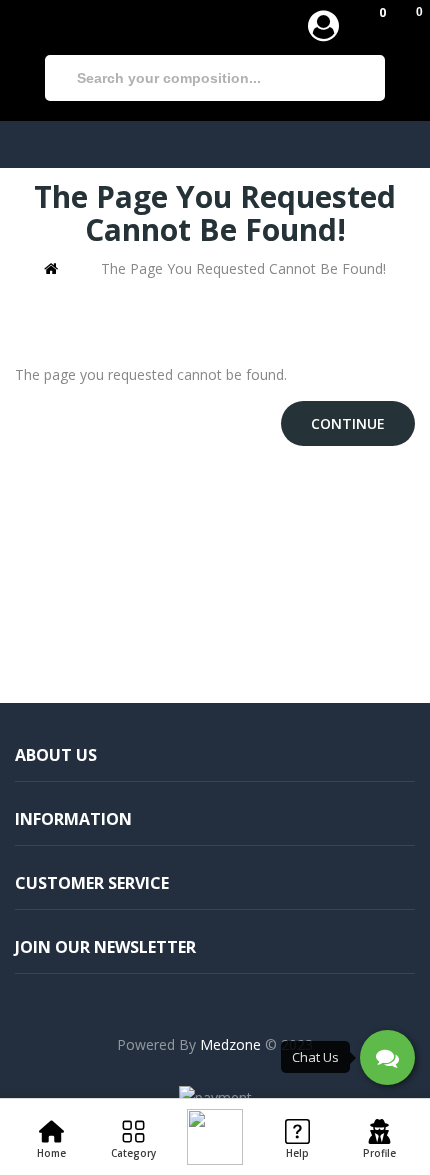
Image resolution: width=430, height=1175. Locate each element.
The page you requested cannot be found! (243, 268)
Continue (348, 423)
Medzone (230, 1044)
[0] (367, 25)
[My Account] (323, 25)
